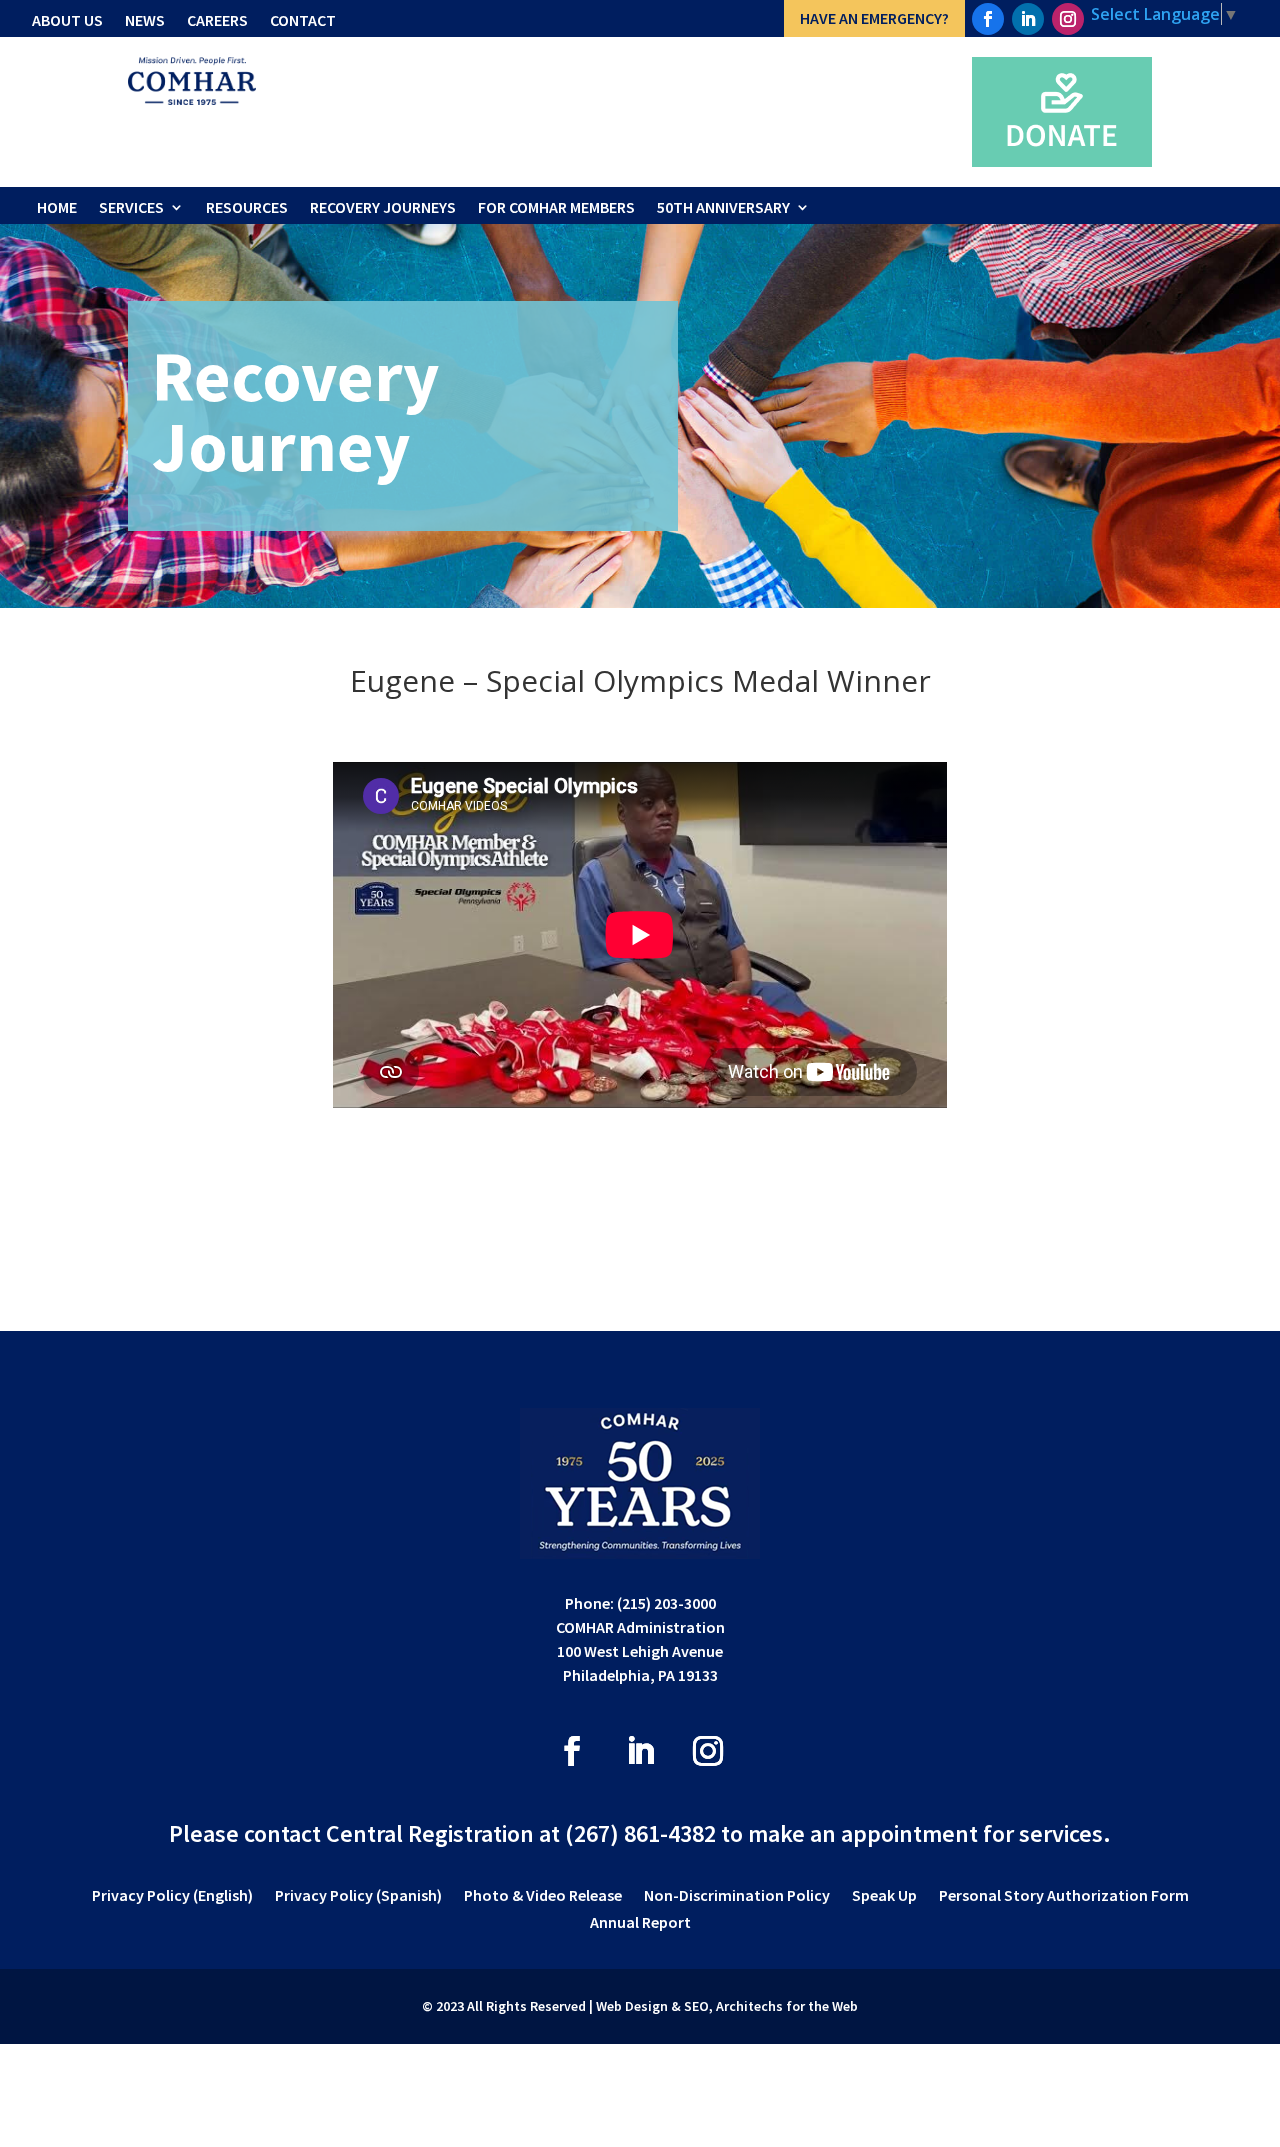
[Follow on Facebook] (988, 19)
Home (57, 207)
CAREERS (217, 20)
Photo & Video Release (543, 1896)
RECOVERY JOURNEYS (383, 207)
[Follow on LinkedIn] (1028, 19)
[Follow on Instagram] (1068, 19)
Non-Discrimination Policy (737, 1896)
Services (131, 207)
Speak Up (884, 1896)
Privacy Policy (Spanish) (358, 1896)
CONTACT (303, 20)
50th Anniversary (723, 207)
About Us (67, 20)
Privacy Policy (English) (172, 1896)
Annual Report (640, 1923)
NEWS (145, 20)
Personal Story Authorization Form (1064, 1896)
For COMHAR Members (556, 207)
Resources (247, 207)
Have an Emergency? (874, 18)
